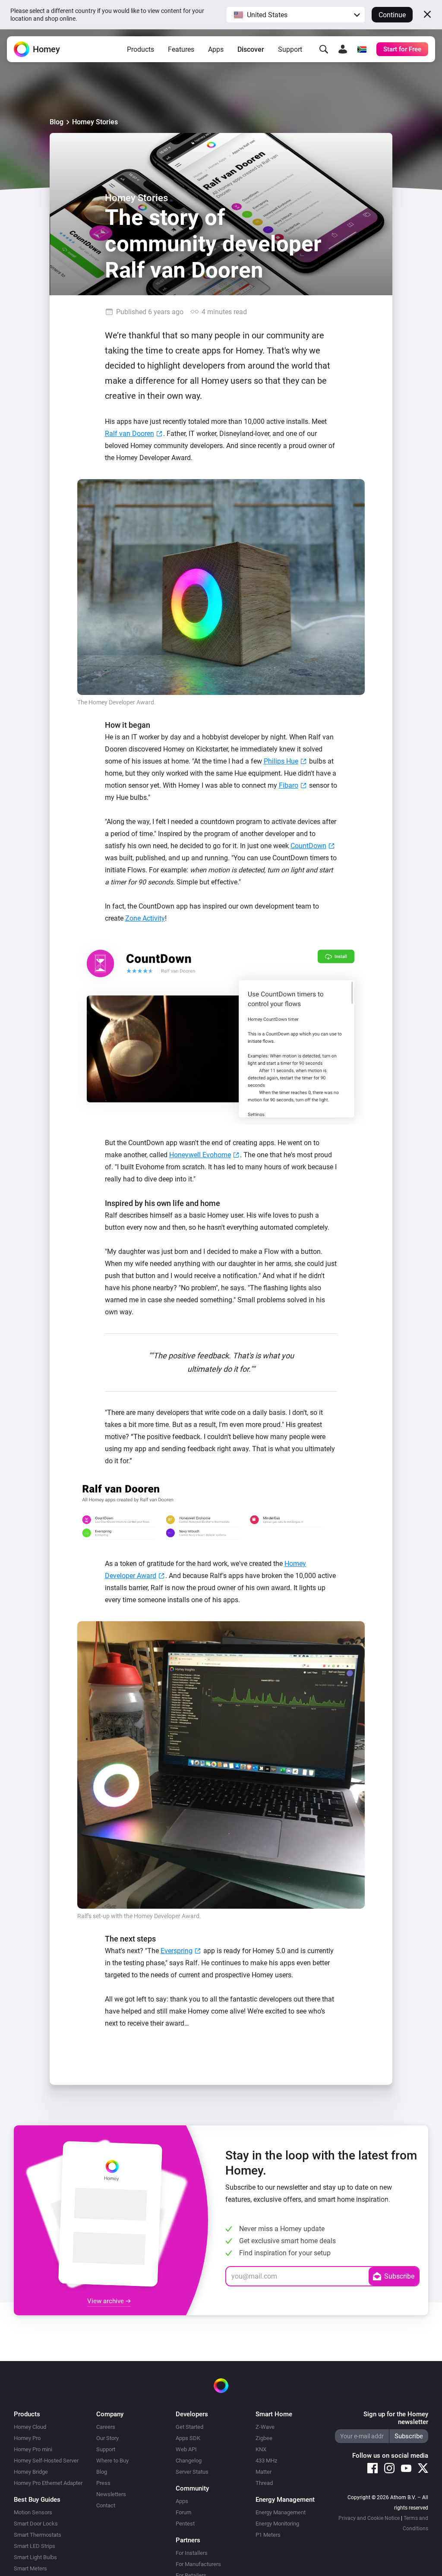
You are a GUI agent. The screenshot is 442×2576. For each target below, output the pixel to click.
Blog (57, 122)
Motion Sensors (33, 2512)
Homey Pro (27, 2438)
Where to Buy (112, 2461)
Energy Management (281, 2512)
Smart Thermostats (38, 2535)
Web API (186, 2449)
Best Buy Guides (37, 2500)
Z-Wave (265, 2427)
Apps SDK (188, 2438)
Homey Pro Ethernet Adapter (48, 2483)
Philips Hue (281, 761)
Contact (106, 2505)
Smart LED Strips (35, 2546)
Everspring (177, 1951)
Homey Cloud (30, 2427)
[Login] (343, 49)
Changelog (189, 2461)
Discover (251, 49)
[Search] (324, 49)
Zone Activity (145, 918)
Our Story (107, 2438)
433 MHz (266, 2461)
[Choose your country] (362, 49)
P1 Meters (268, 2535)
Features (181, 49)
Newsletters (111, 2494)
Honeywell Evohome (200, 1155)
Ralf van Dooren (129, 434)
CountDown (308, 846)
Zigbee (264, 2438)
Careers (106, 2427)
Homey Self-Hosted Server (46, 2461)
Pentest (185, 2524)
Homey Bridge (31, 2472)
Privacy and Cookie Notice (369, 2518)
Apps (216, 49)
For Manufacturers (198, 2564)
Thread (264, 2483)
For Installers (192, 2553)
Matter (264, 2472)
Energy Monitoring (277, 2524)
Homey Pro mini (33, 2449)
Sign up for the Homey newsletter (396, 2418)
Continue (392, 15)
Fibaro (289, 785)
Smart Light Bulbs (35, 2557)
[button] (296, 15)
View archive (106, 2301)
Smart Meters (30, 2568)
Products (140, 49)
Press (103, 2483)
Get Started (189, 2427)
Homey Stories (95, 122)
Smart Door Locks (36, 2524)
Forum (183, 2512)
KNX (261, 2449)
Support (290, 49)
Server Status (192, 2472)
